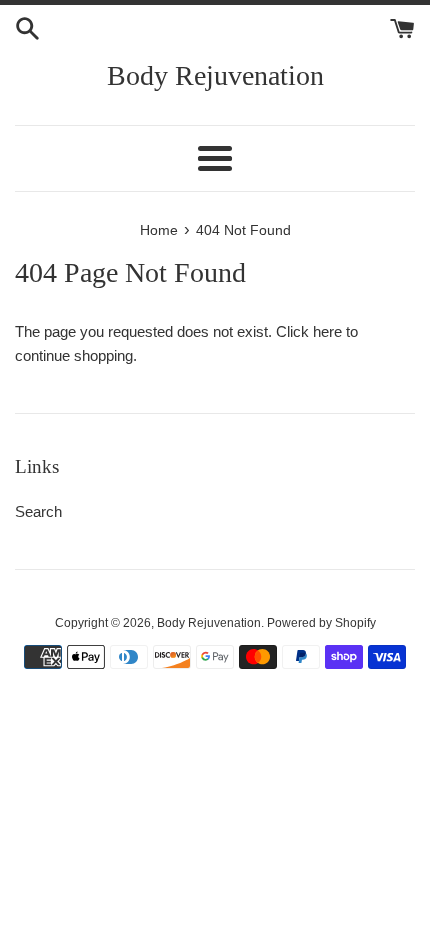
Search (38, 511)
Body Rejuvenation (215, 75)
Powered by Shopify (321, 623)
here (327, 331)
